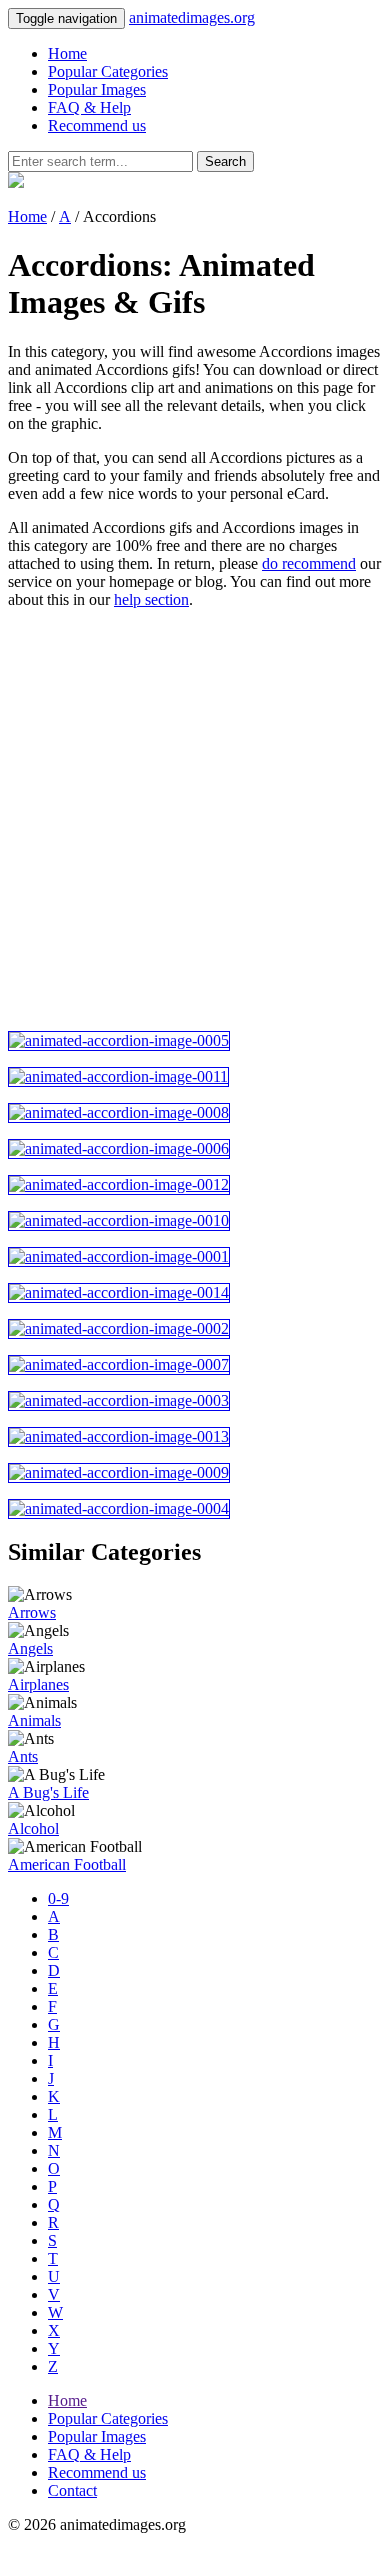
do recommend (309, 563)
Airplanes (38, 1684)
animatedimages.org (192, 17)
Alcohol (33, 1828)
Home (67, 53)
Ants (23, 1756)
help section (151, 599)
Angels (30, 1648)
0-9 (58, 1898)
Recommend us (97, 125)
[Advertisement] (195, 820)
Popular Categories (108, 71)
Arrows (32, 1612)
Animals (34, 1720)
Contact (72, 2490)
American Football (67, 1864)
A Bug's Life (48, 1792)
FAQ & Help (89, 107)
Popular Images (97, 89)
